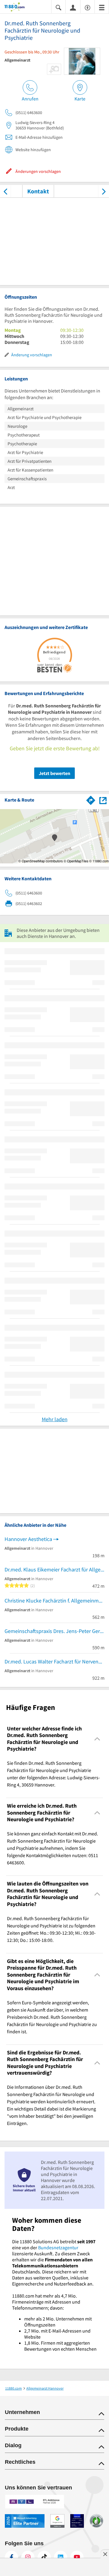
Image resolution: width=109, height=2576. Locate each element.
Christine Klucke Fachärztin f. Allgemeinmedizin (54, 1601)
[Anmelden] (73, 7)
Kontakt (38, 191)
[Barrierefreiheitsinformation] (88, 7)
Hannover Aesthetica (28, 1539)
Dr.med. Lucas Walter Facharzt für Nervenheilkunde (54, 1661)
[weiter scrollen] (104, 191)
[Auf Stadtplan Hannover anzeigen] (103, 800)
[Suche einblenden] (58, 7)
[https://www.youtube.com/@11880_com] (77, 2557)
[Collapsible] (97, 1739)
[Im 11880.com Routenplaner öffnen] (91, 799)
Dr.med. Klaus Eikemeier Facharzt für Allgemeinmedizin (54, 1569)
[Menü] (102, 7)
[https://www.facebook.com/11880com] (12, 2557)
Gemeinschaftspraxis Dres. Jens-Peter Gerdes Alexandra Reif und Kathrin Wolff (54, 1631)
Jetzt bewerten (54, 773)
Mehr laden (55, 1419)
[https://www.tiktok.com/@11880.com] (44, 2557)
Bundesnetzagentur (58, 2247)
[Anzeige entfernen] (105, 2554)
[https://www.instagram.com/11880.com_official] (28, 2557)
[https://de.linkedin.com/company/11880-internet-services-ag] (61, 2557)
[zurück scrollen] (5, 191)
